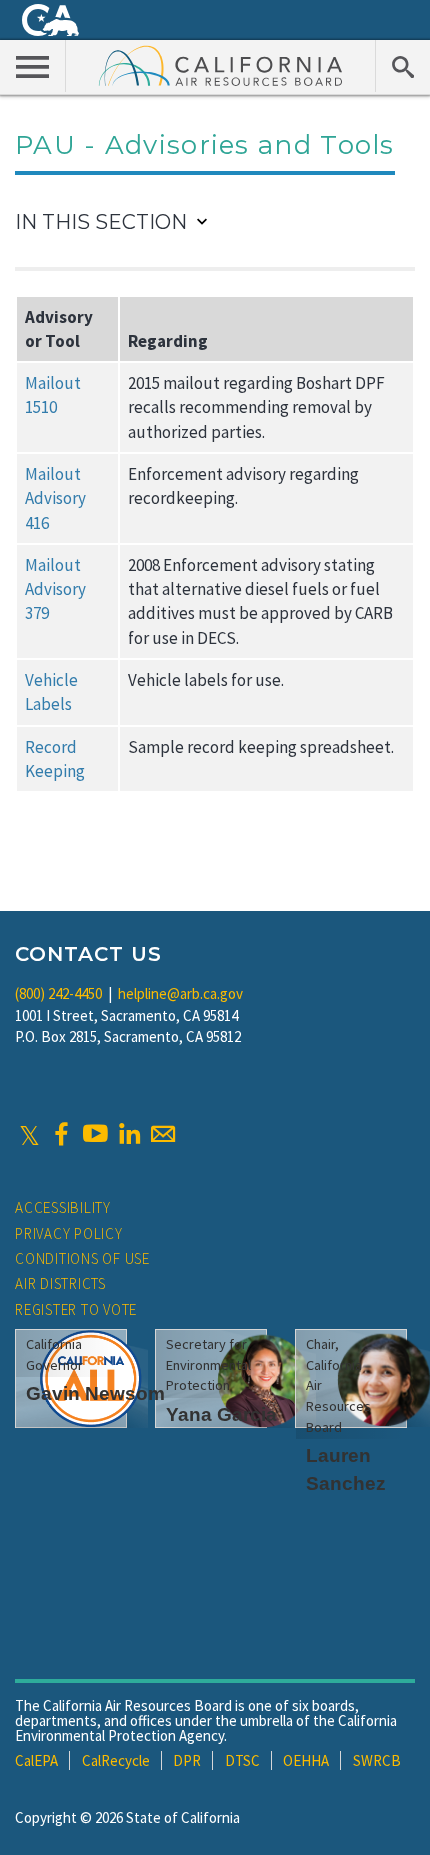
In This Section (101, 222)
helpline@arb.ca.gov (180, 993)
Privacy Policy (69, 1233)
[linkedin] (129, 1134)
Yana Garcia (221, 1414)
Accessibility (63, 1207)
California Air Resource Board (221, 65)
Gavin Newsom (95, 1393)
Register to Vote (76, 1309)
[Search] (402, 66)
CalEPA (36, 1760)
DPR (187, 1760)
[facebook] (61, 1134)
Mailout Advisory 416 (55, 498)
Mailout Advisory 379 (55, 589)
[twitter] (29, 1134)
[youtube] (95, 1134)
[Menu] (33, 66)
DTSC (242, 1760)
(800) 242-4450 (58, 993)
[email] (163, 1134)
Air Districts (60, 1283)
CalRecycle (116, 1760)
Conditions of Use (82, 1258)
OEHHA (306, 1760)
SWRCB (377, 1760)
